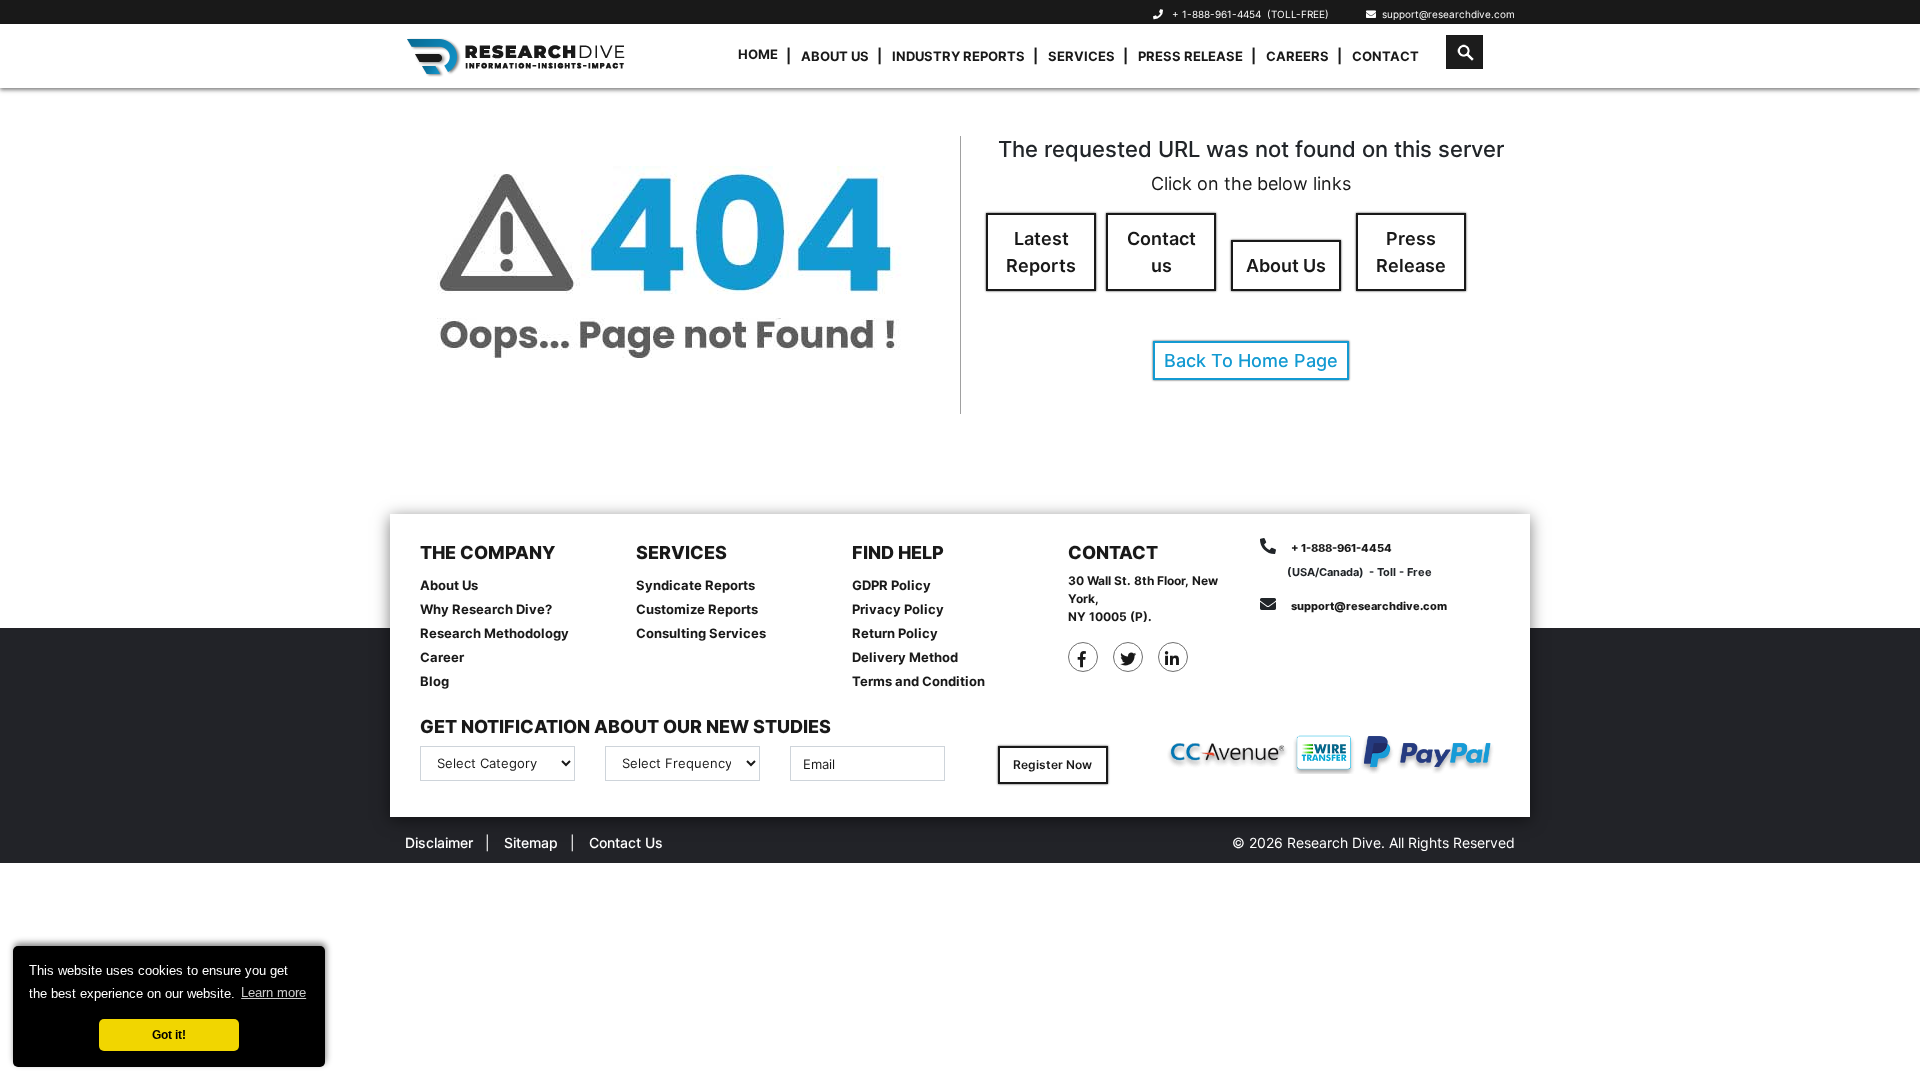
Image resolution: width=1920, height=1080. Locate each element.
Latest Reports (1041, 252)
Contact (1385, 56)
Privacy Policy (898, 609)
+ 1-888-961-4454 (1216, 14)
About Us (835, 56)
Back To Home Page (1251, 360)
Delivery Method (905, 657)
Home (758, 54)
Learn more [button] (273, 992)
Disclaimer (439, 842)
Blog (434, 681)
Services (1081, 56)
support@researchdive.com (1445, 14)
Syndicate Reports (695, 585)
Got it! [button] (169, 1034)
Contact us (1161, 252)
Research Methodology (494, 633)
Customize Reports (697, 609)
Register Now (1052, 764)
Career (442, 657)
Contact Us (626, 842)
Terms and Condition (918, 681)
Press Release (1190, 56)
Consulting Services (701, 633)
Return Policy (895, 633)
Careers (1297, 56)
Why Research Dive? (486, 609)
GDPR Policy (891, 585)
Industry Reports (958, 56)
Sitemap (531, 842)
